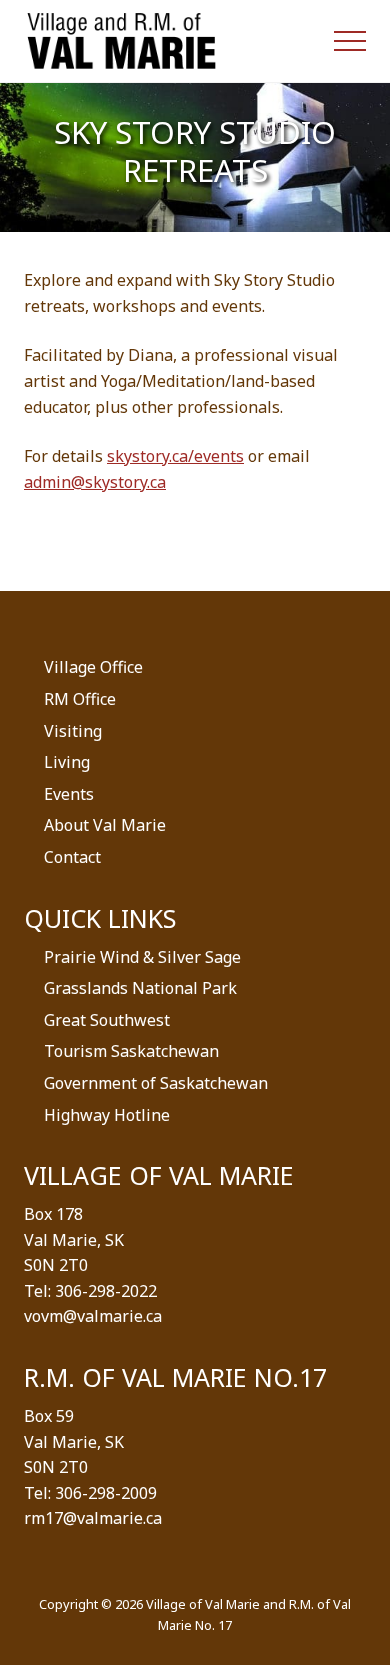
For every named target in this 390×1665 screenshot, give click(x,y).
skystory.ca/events (175, 456)
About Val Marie (105, 825)
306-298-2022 (106, 1291)
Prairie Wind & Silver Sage (142, 957)
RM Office (80, 699)
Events (69, 794)
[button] (350, 41)
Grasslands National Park (140, 988)
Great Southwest (107, 1020)
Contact (72, 857)
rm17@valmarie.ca (93, 1518)
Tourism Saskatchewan (131, 1051)
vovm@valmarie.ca (93, 1316)
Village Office (93, 667)
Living (67, 762)
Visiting (73, 731)
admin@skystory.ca (95, 482)
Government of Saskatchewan (156, 1083)
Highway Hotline (107, 1115)
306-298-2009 (106, 1493)
